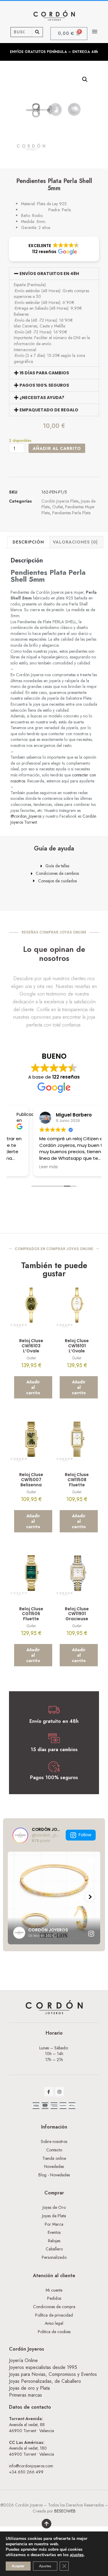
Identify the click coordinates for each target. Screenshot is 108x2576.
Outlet (57, 507)
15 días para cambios (44, 373)
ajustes (77, 2555)
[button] (95, 31)
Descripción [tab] (28, 542)
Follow (85, 1835)
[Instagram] (60, 2092)
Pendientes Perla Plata (71, 513)
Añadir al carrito (57, 448)
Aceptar (18, 2566)
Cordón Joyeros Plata (60, 501)
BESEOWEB (65, 2511)
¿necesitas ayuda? (42, 398)
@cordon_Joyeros (26, 816)
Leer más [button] (24, 1167)
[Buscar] (37, 32)
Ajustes (45, 2566)
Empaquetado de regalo (49, 410)
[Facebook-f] (49, 2092)
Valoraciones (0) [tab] (75, 542)
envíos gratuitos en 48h (49, 274)
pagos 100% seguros (44, 385)
